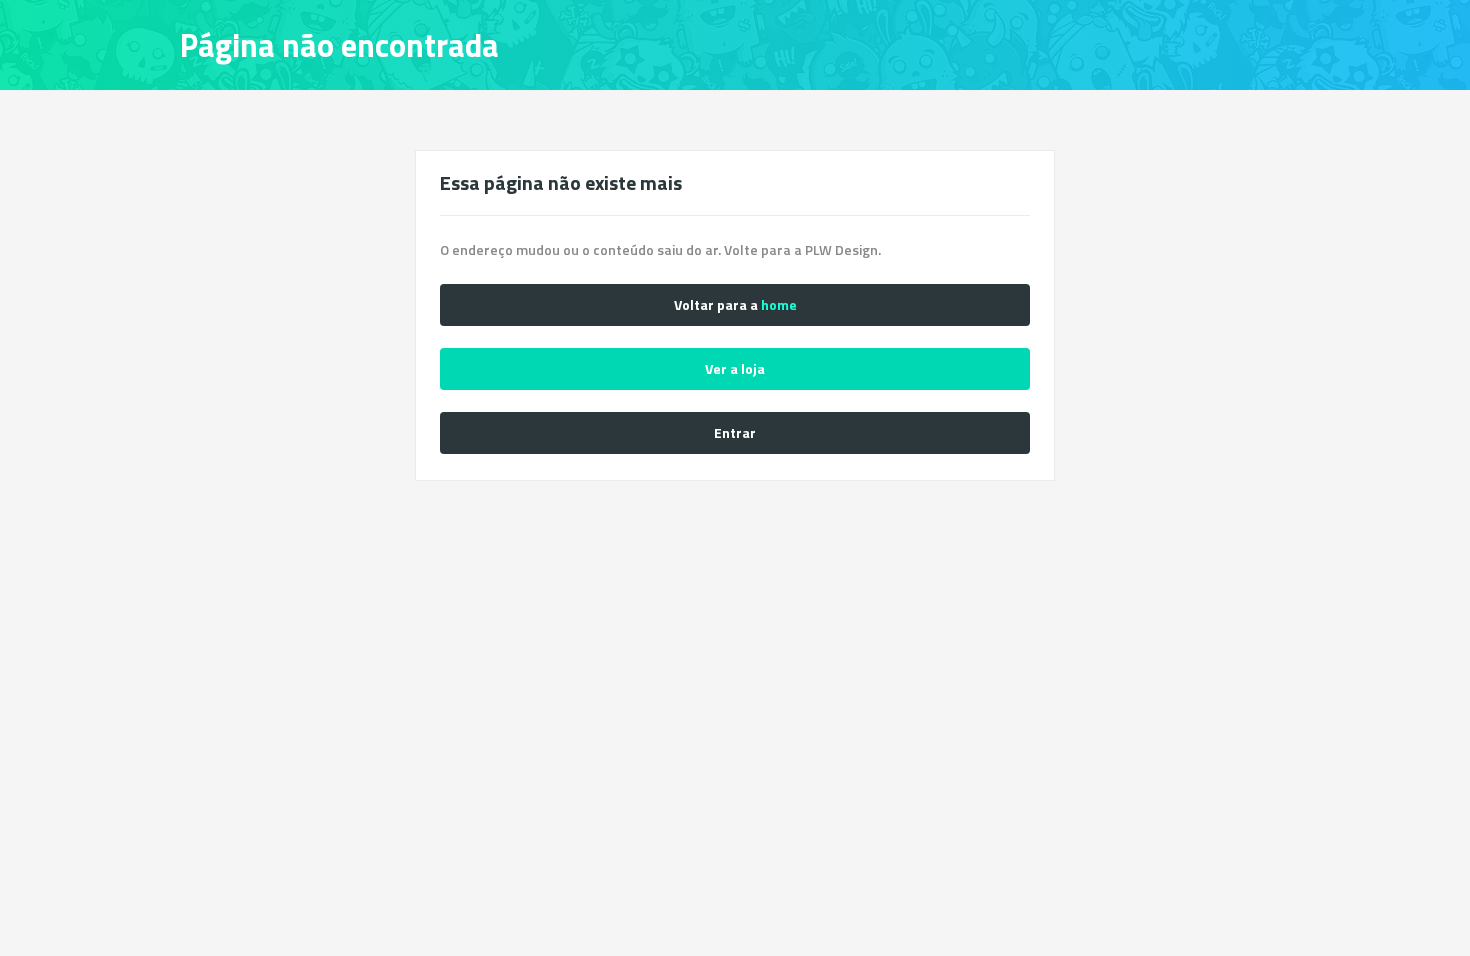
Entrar (735, 432)
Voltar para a (735, 304)
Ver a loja (735, 368)
